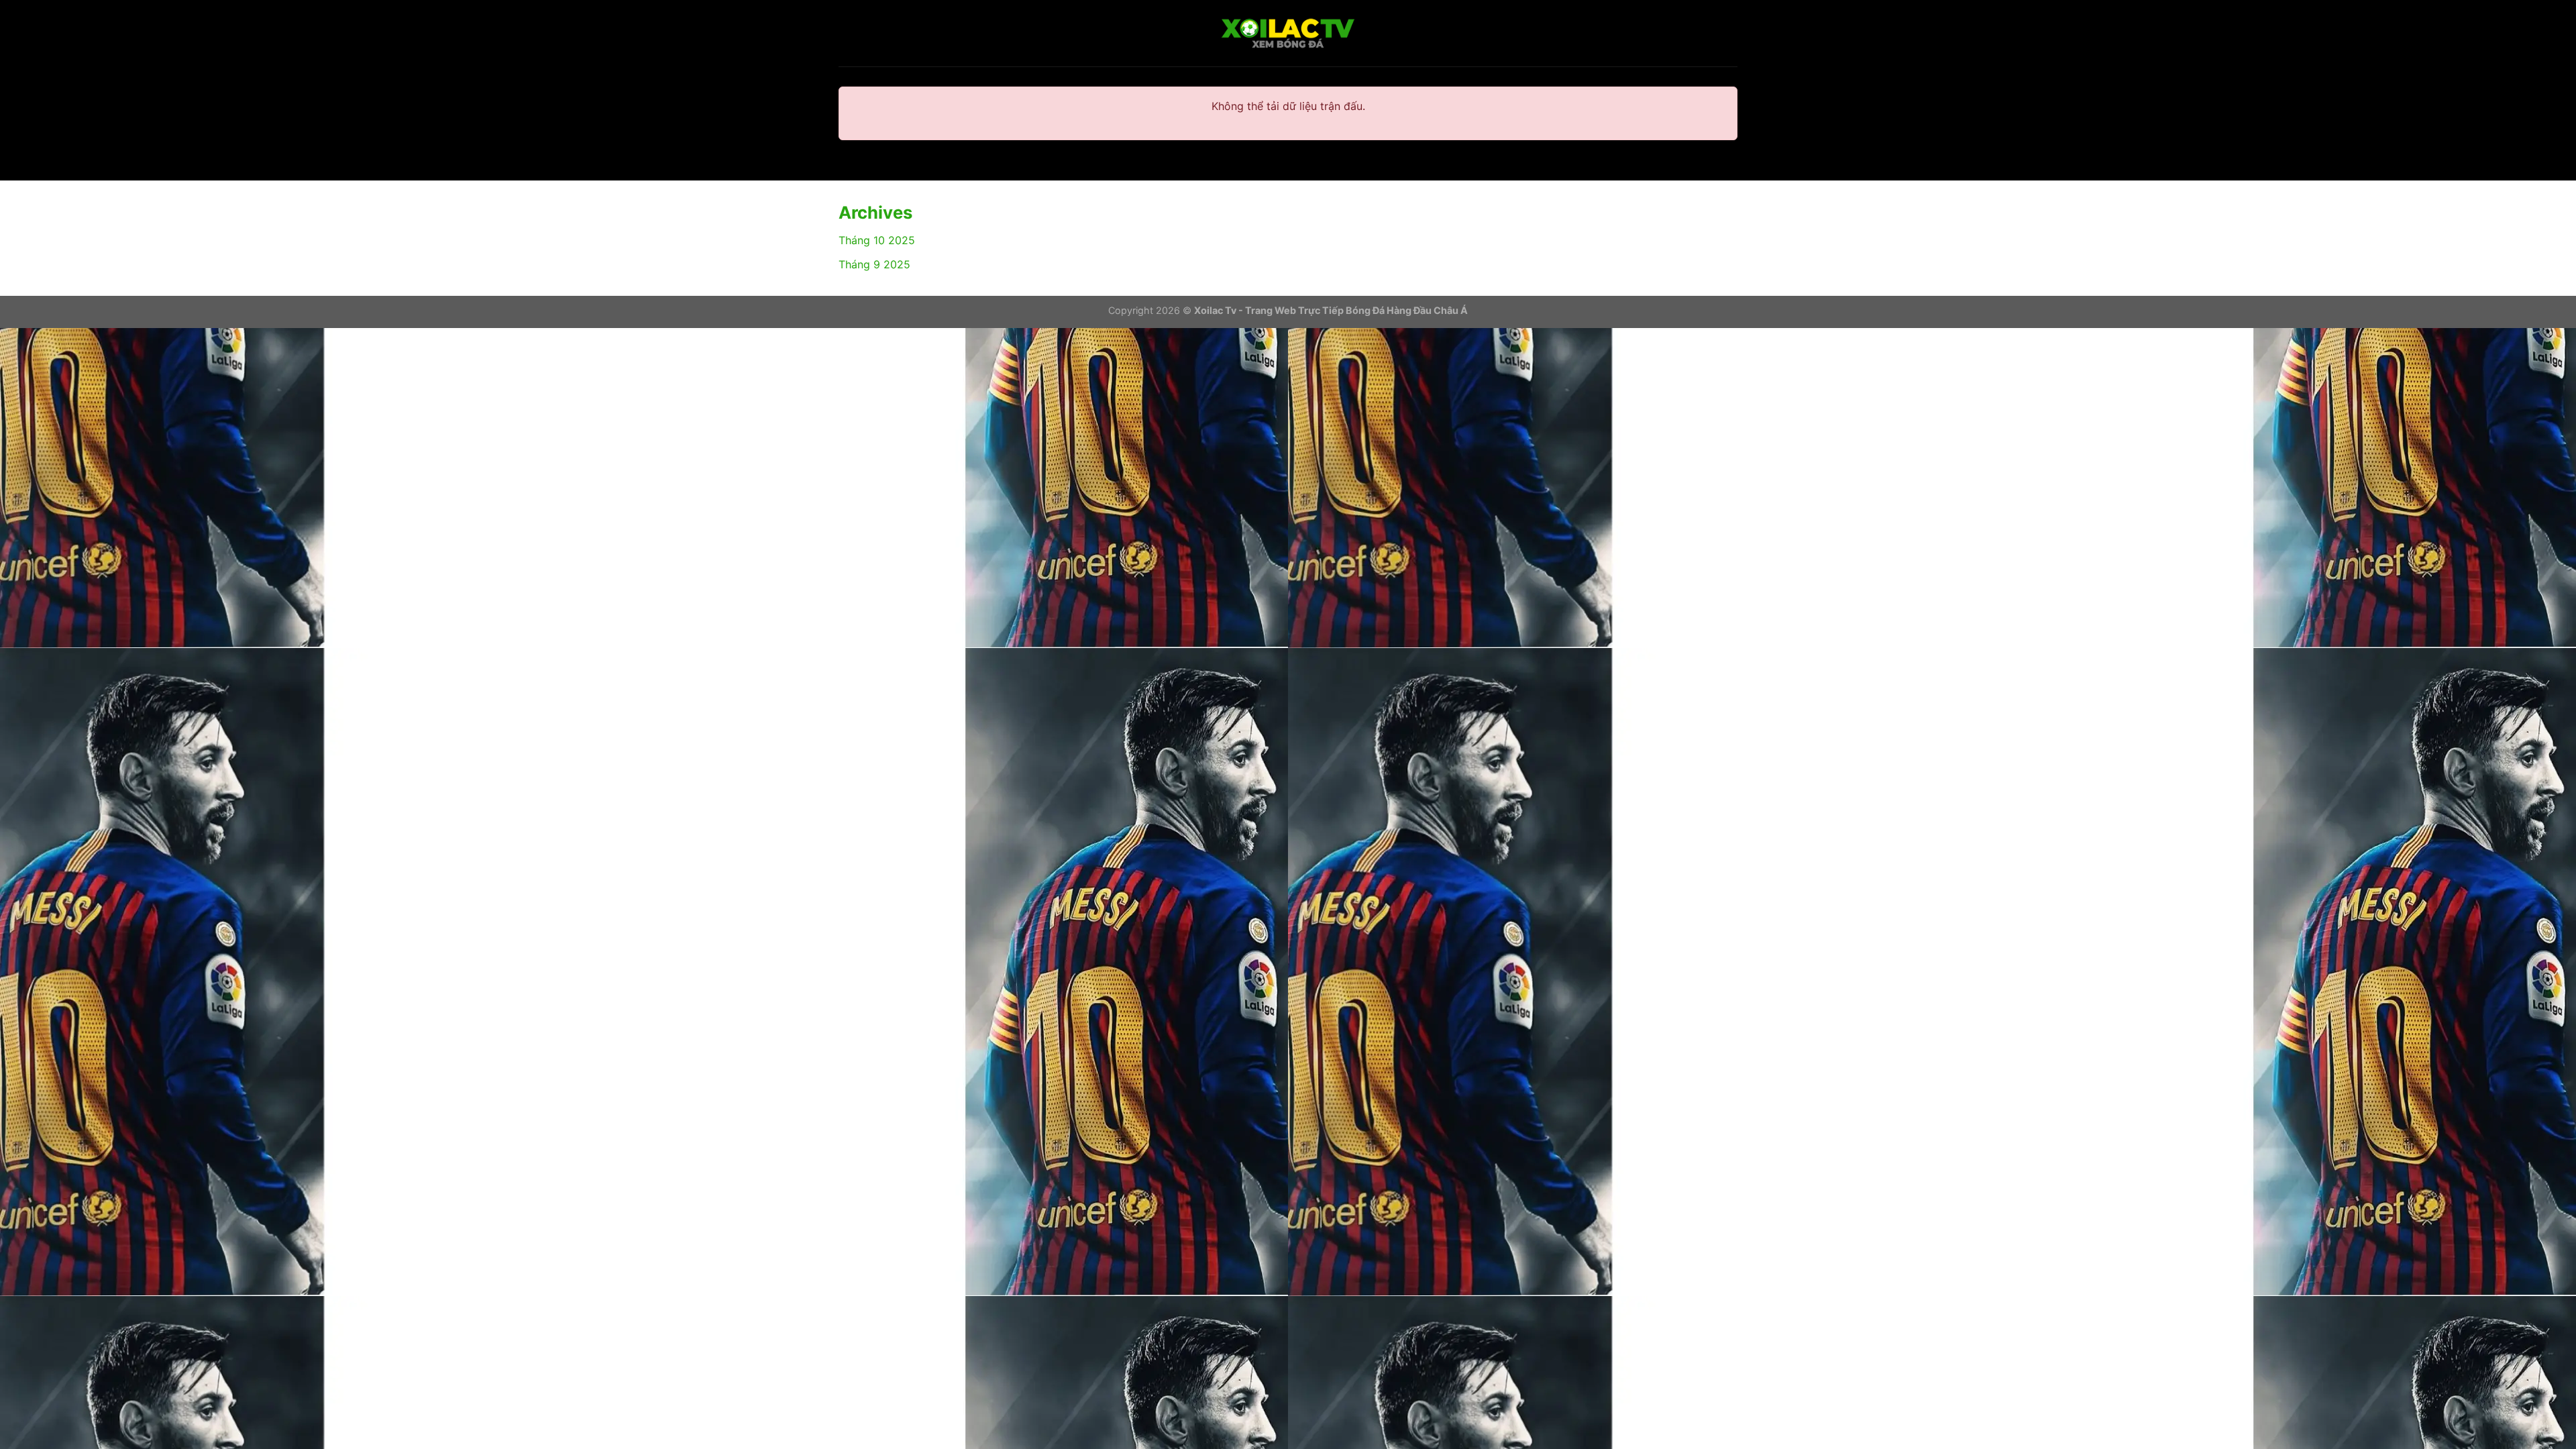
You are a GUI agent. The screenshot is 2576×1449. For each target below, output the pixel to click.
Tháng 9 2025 (874, 264)
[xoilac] (1288, 34)
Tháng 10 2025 (877, 240)
